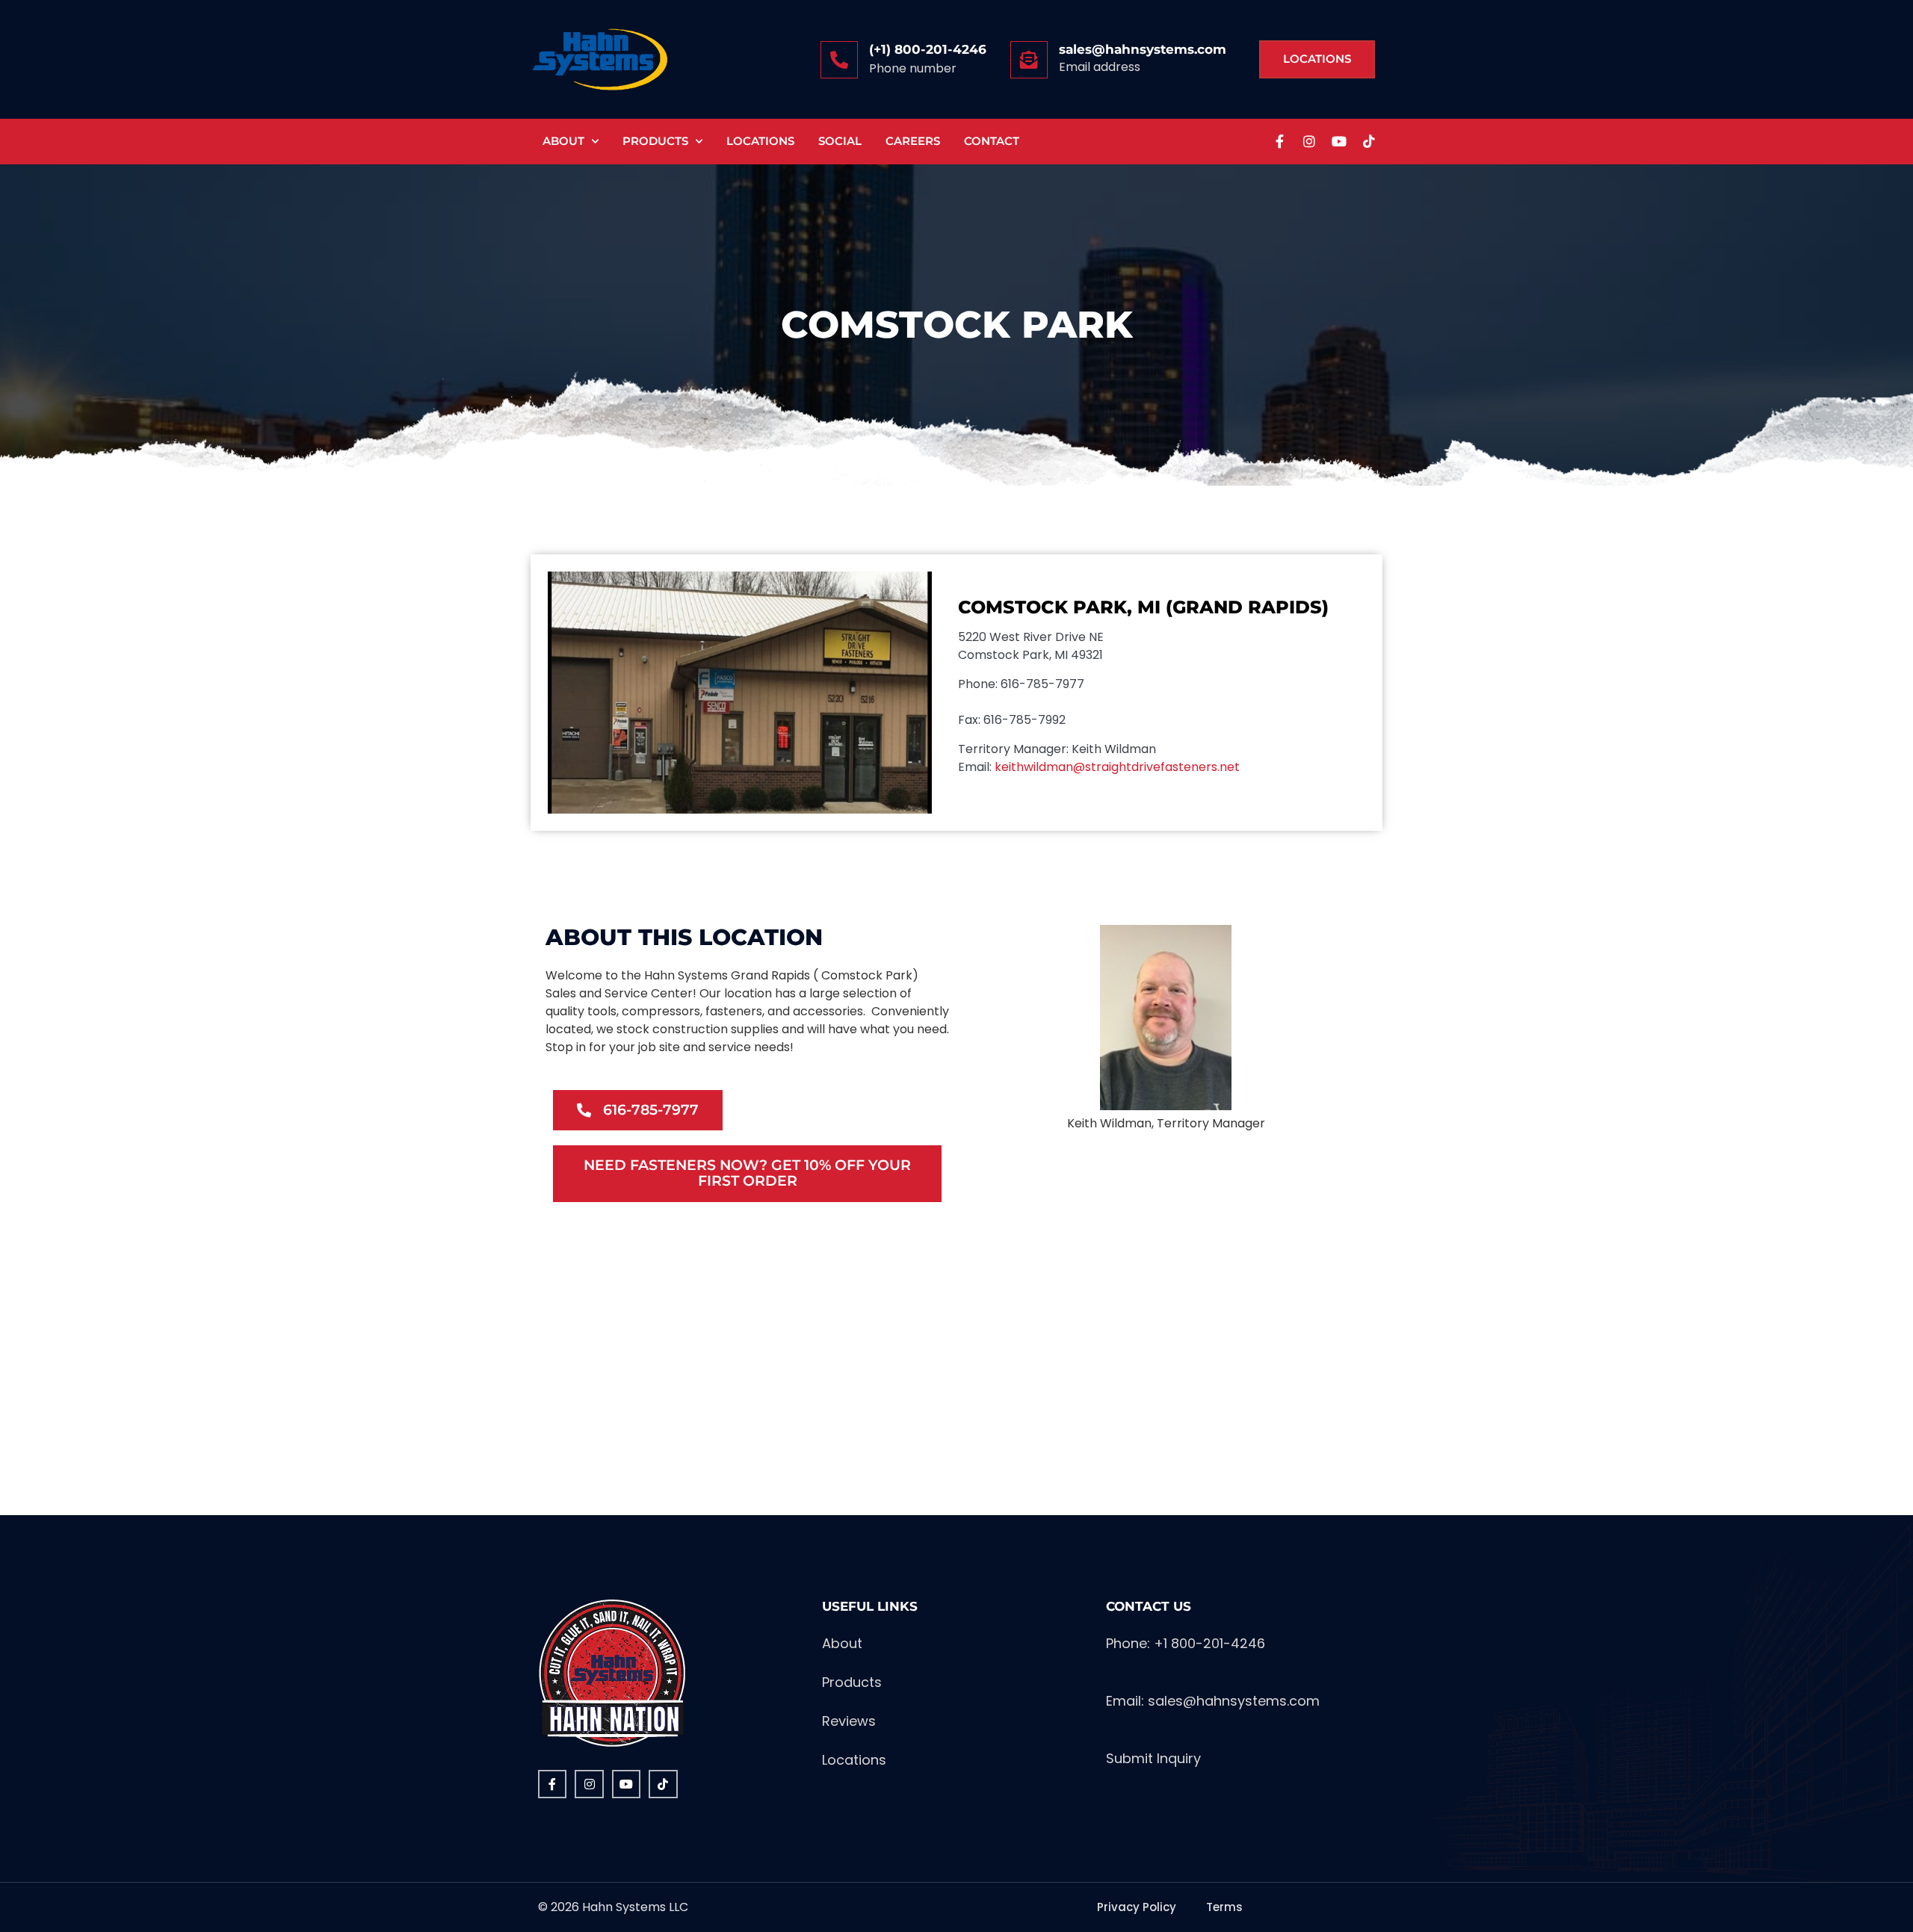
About (563, 141)
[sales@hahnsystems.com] (1029, 60)
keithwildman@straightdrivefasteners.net (1117, 767)
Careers (913, 141)
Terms (1224, 1907)
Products (655, 141)
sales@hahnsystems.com (1143, 49)
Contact (992, 141)
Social (840, 141)
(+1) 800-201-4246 (928, 49)
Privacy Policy (1137, 1907)
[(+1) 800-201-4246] (839, 60)
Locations (760, 141)
